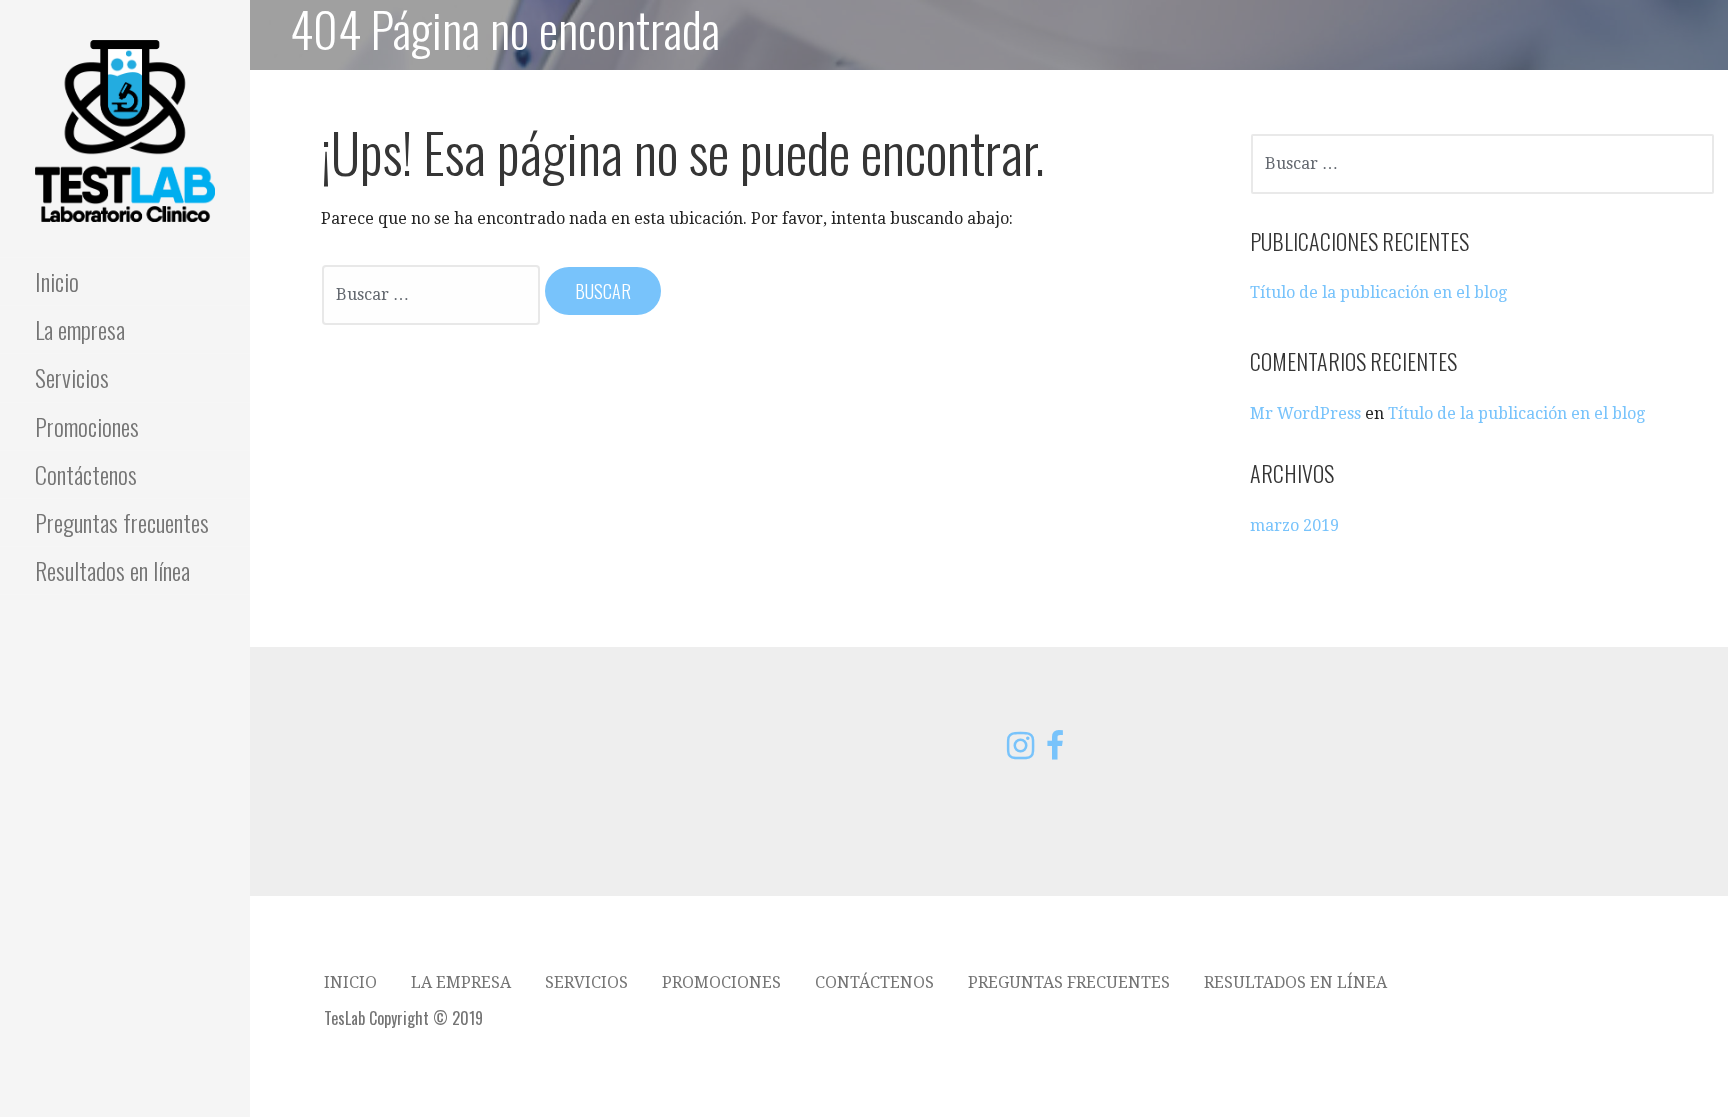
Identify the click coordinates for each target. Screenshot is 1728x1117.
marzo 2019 (1294, 525)
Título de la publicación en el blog (1378, 292)
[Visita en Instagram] (1020, 751)
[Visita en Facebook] (1055, 751)
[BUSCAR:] (432, 293)
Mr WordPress (1305, 413)
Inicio (57, 281)
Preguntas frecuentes (122, 522)
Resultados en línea (112, 570)
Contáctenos (86, 474)
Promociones (87, 426)
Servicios (72, 377)
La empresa (80, 329)
